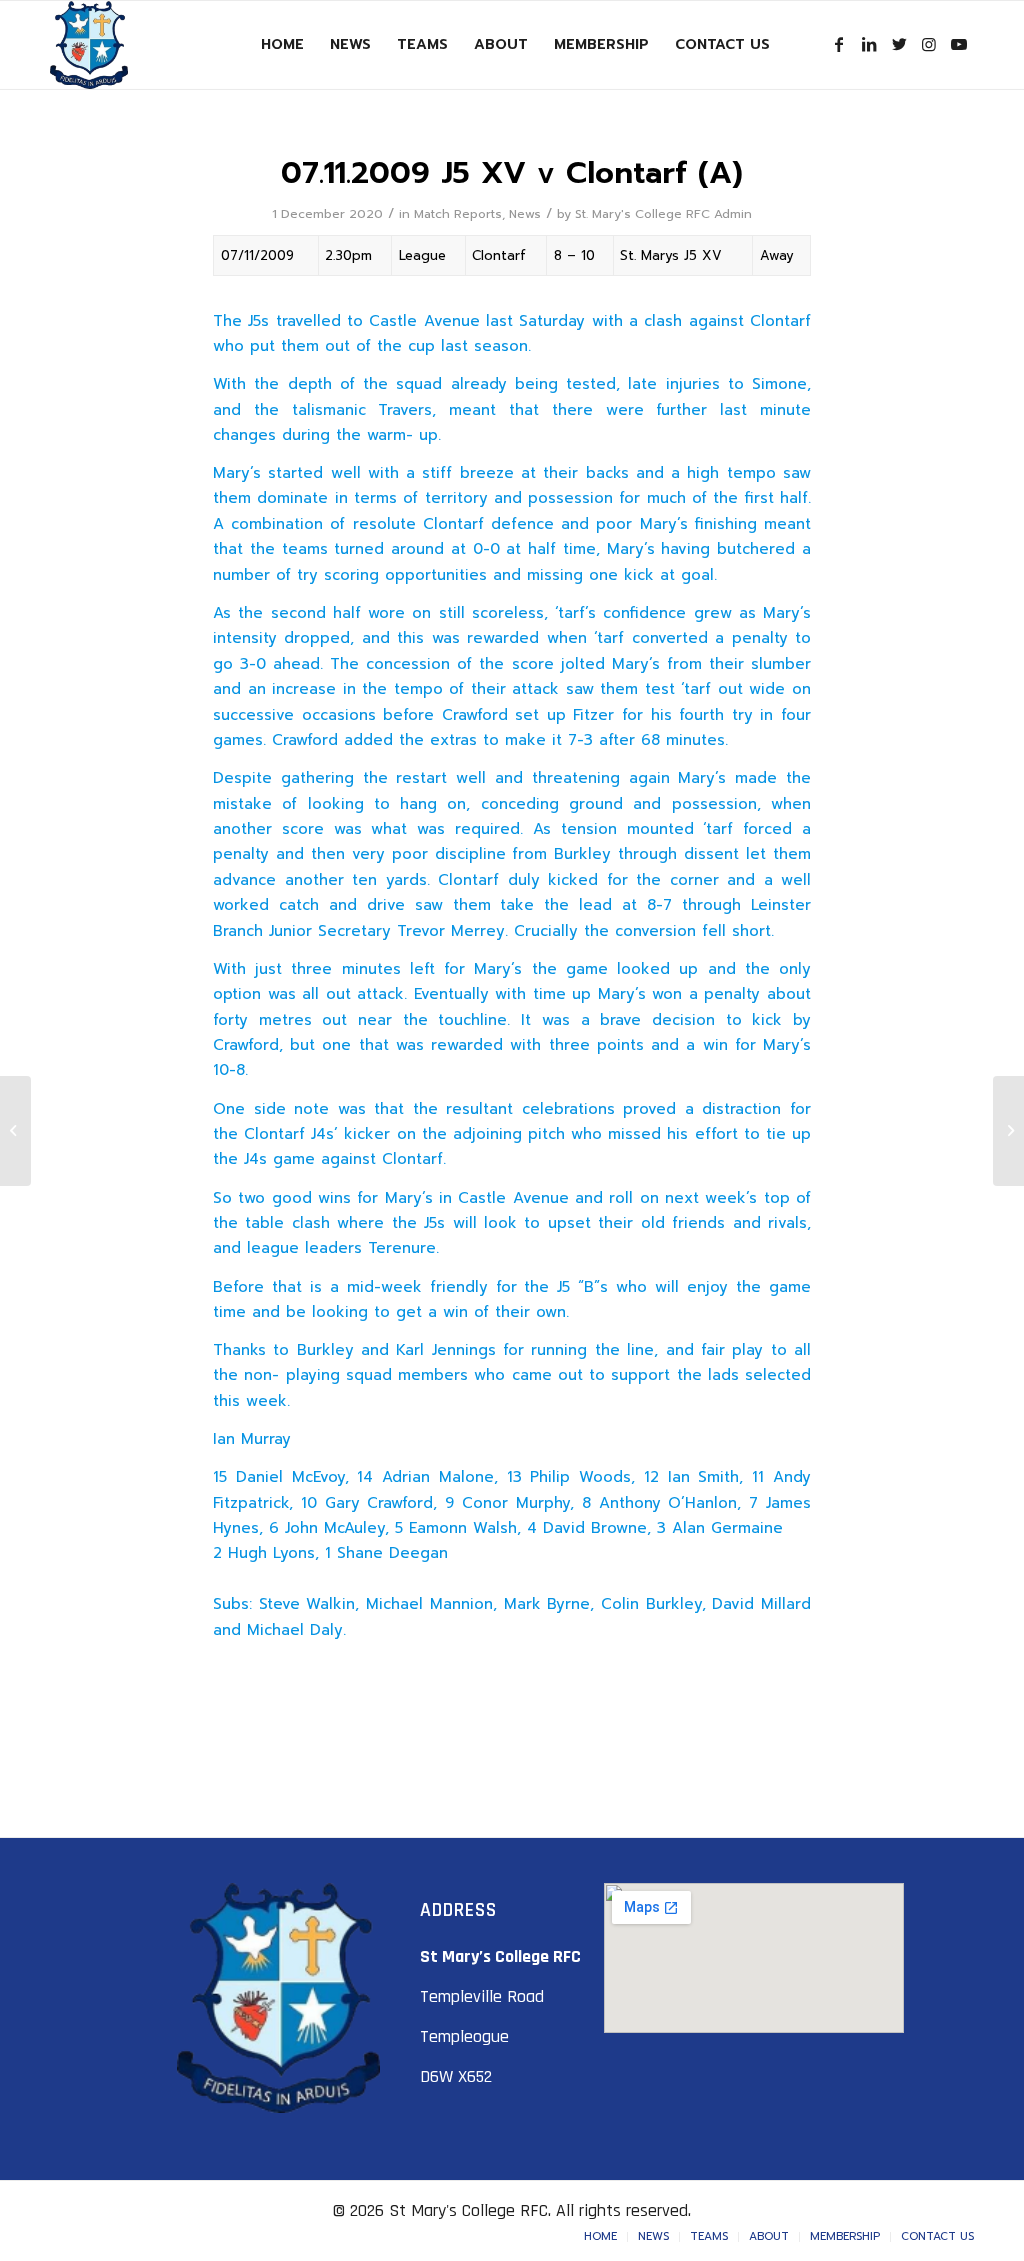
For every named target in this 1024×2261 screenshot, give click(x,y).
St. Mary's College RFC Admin (663, 214)
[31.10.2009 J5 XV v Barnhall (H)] (15, 1131)
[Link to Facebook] (839, 44)
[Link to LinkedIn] (869, 44)
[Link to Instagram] (929, 44)
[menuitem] (282, 45)
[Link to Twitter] (899, 44)
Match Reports (458, 214)
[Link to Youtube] (959, 44)
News (525, 214)
